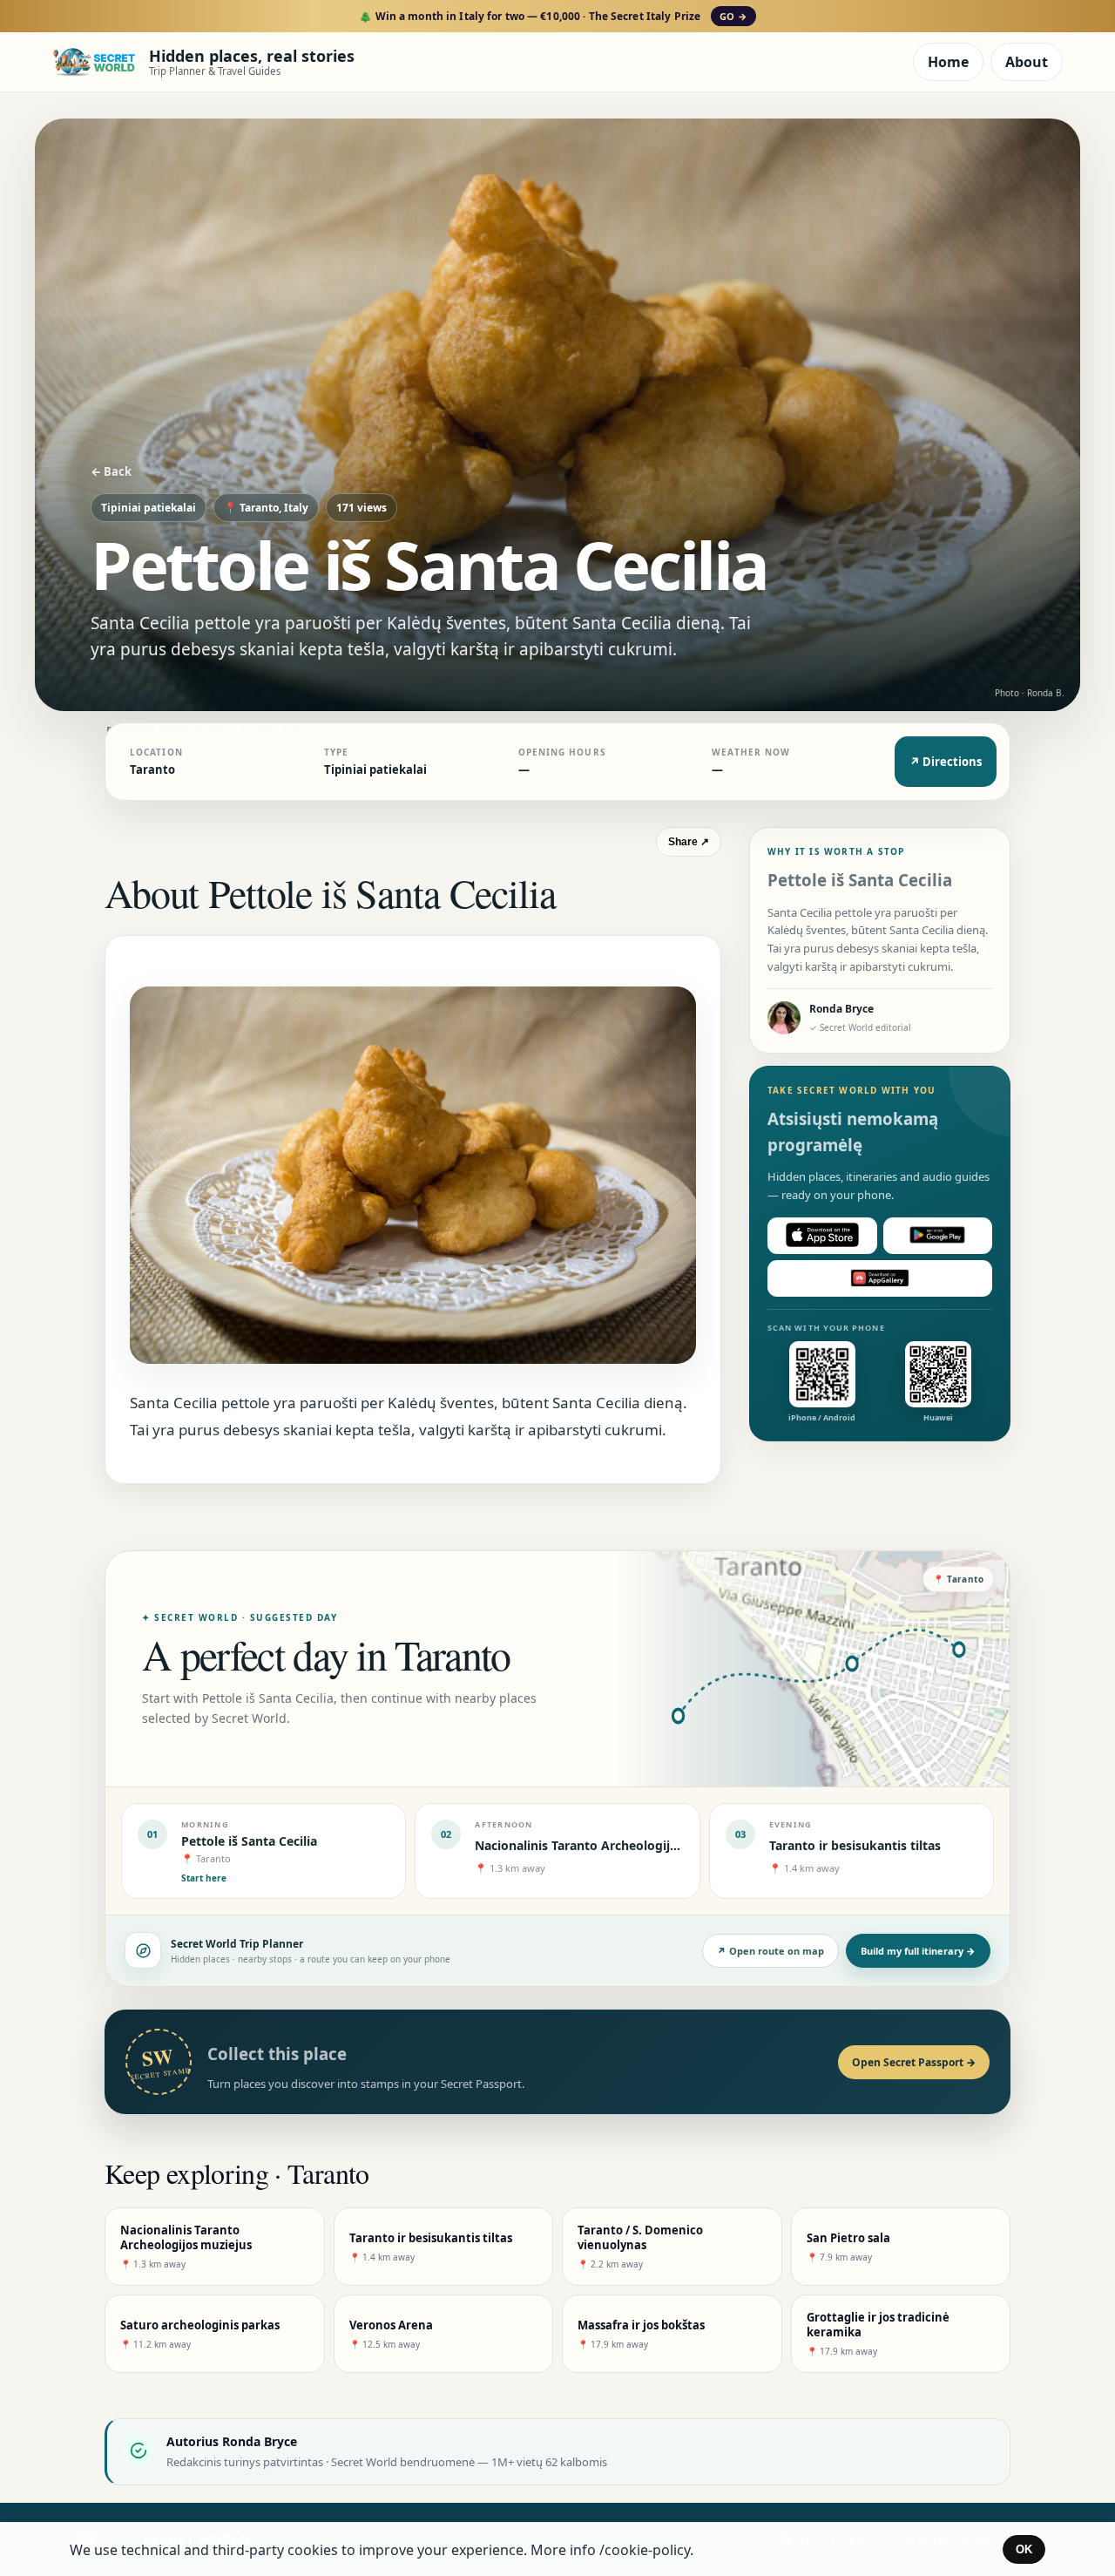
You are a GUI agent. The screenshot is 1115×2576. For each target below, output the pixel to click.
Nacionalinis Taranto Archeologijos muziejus (608, 1845)
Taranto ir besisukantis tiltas (855, 1845)
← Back (111, 471)
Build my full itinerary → (918, 1951)
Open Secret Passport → (914, 2062)
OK (1024, 2549)
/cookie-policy (645, 2550)
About (1027, 62)
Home (948, 62)
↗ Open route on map (770, 1951)
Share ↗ (689, 842)
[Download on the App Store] (822, 1235)
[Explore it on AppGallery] (880, 1278)
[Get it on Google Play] (938, 1235)
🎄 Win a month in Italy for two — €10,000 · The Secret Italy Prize (553, 16)
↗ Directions (946, 762)
